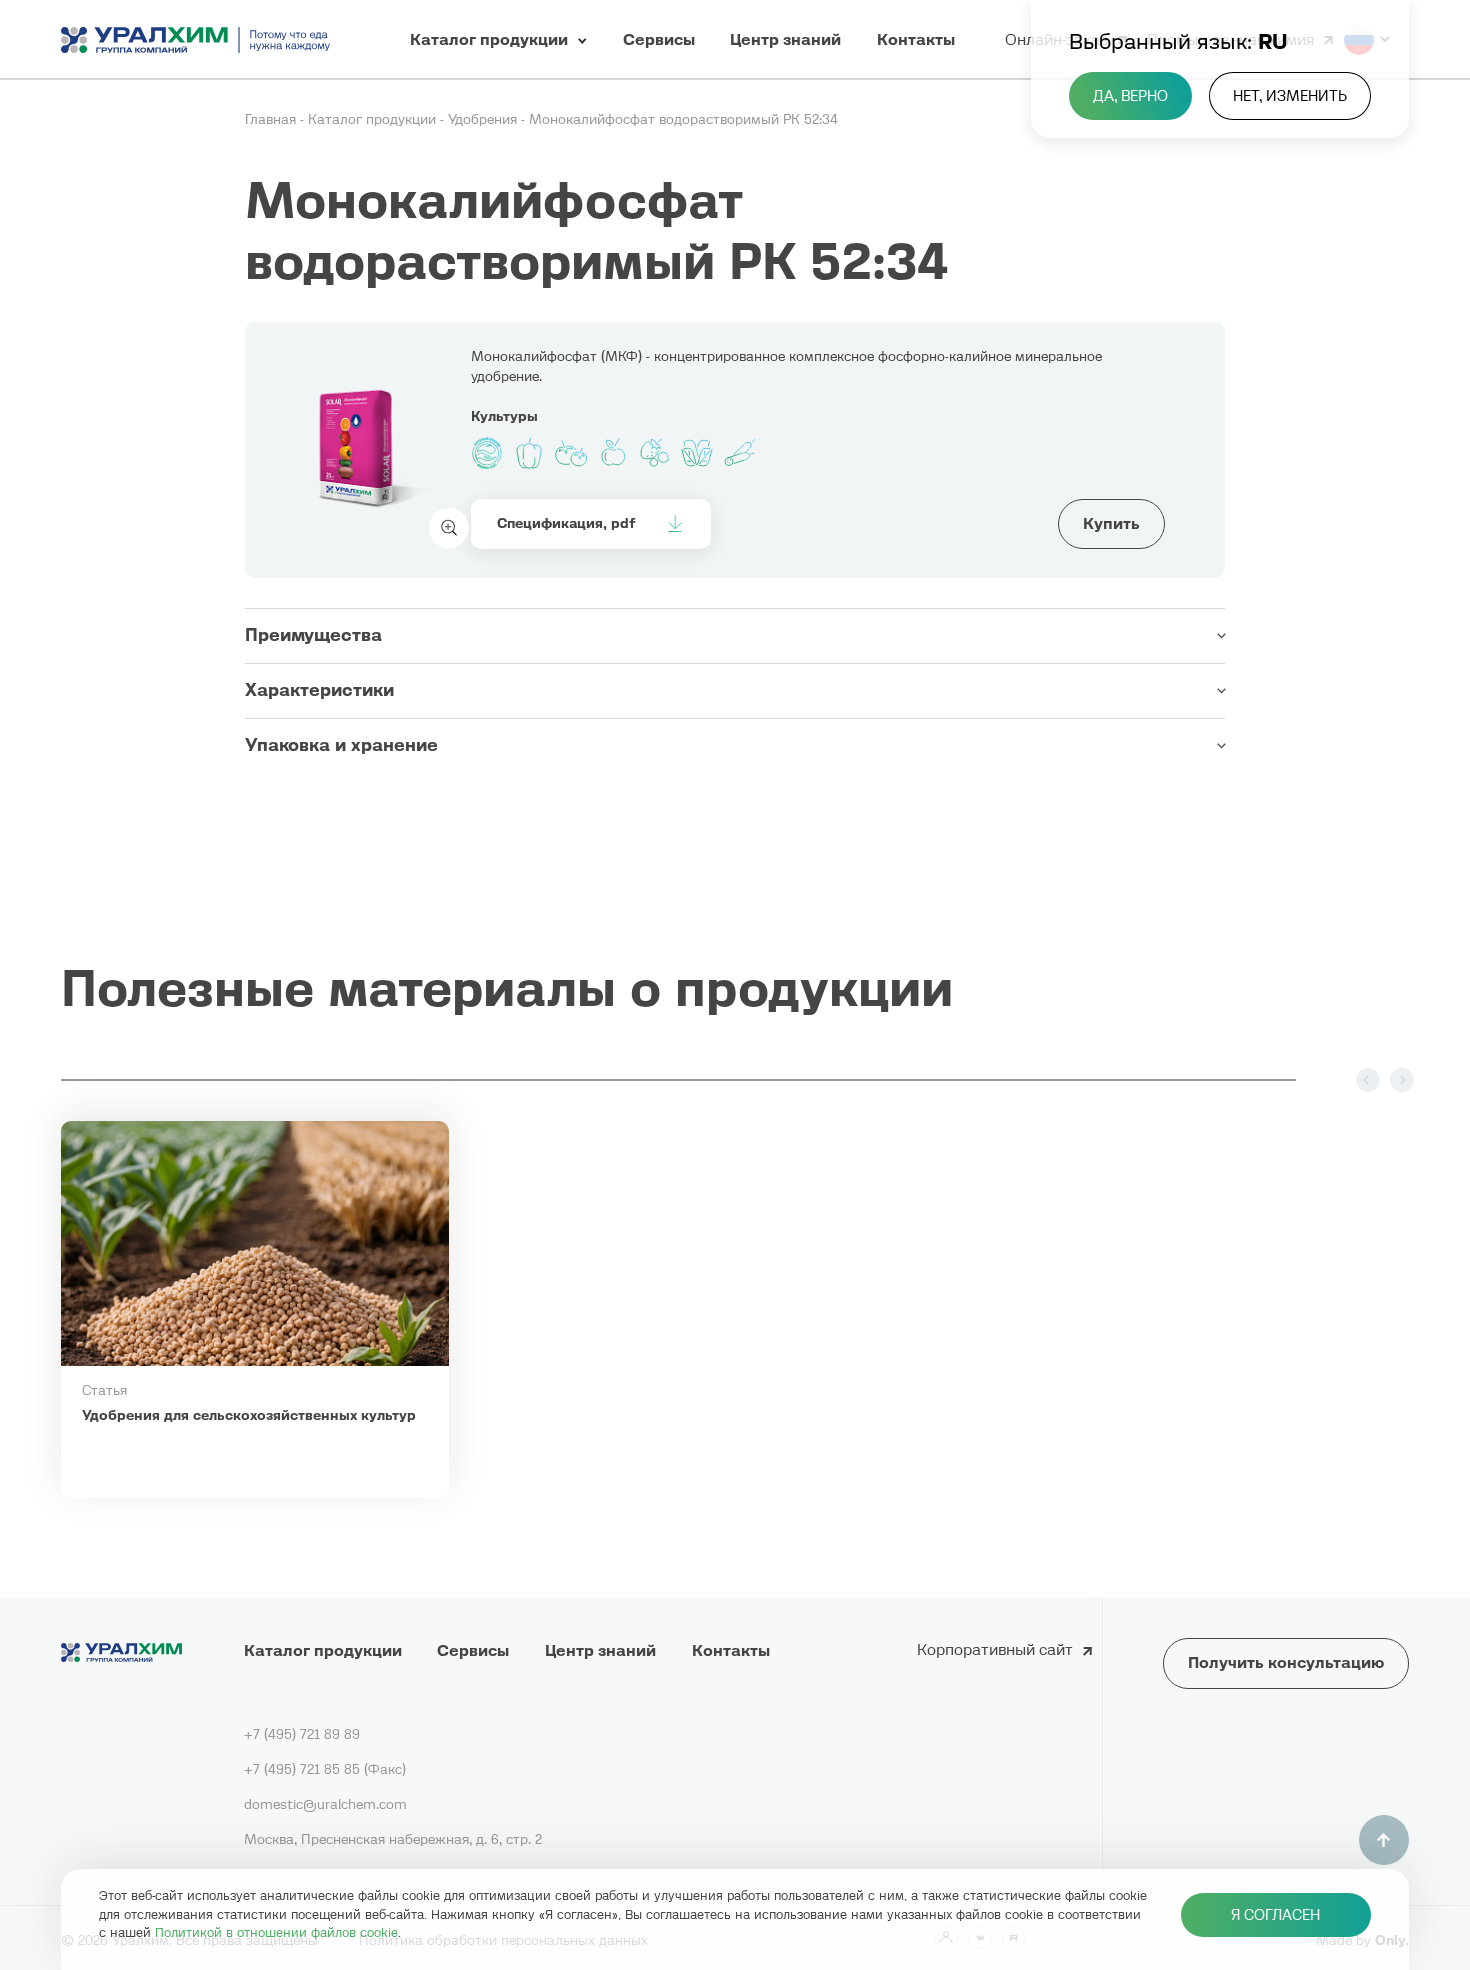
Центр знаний (600, 1650)
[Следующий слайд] (1402, 1080)
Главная (272, 119)
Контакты (731, 1650)
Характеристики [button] (319, 690)
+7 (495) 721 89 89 (302, 1734)
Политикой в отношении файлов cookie (276, 1932)
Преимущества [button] (313, 635)
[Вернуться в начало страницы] (1384, 1840)
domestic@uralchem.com (325, 1804)
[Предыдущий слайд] (1368, 1080)
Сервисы (473, 1650)
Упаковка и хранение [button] (341, 745)
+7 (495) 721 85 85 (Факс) (325, 1769)
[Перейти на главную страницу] (195, 39)
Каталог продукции (374, 119)
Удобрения (484, 119)
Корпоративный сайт (995, 1649)
